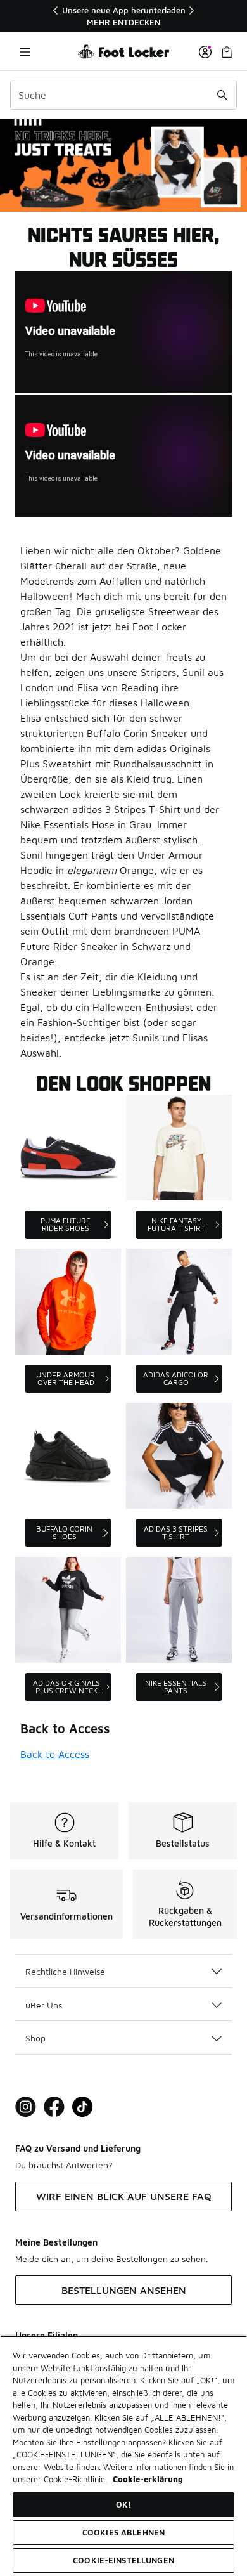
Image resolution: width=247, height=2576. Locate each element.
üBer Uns (44, 2005)
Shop (35, 2038)
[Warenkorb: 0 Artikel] (227, 52)
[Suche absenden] (222, 95)
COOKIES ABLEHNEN (123, 2532)
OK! (123, 2504)
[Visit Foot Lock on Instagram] (26, 2107)
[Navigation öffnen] (25, 52)
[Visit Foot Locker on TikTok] (83, 2107)
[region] (123, 16)
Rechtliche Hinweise (65, 1971)
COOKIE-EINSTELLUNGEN (123, 2560)
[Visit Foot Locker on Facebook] (54, 2107)
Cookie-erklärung (148, 2479)
